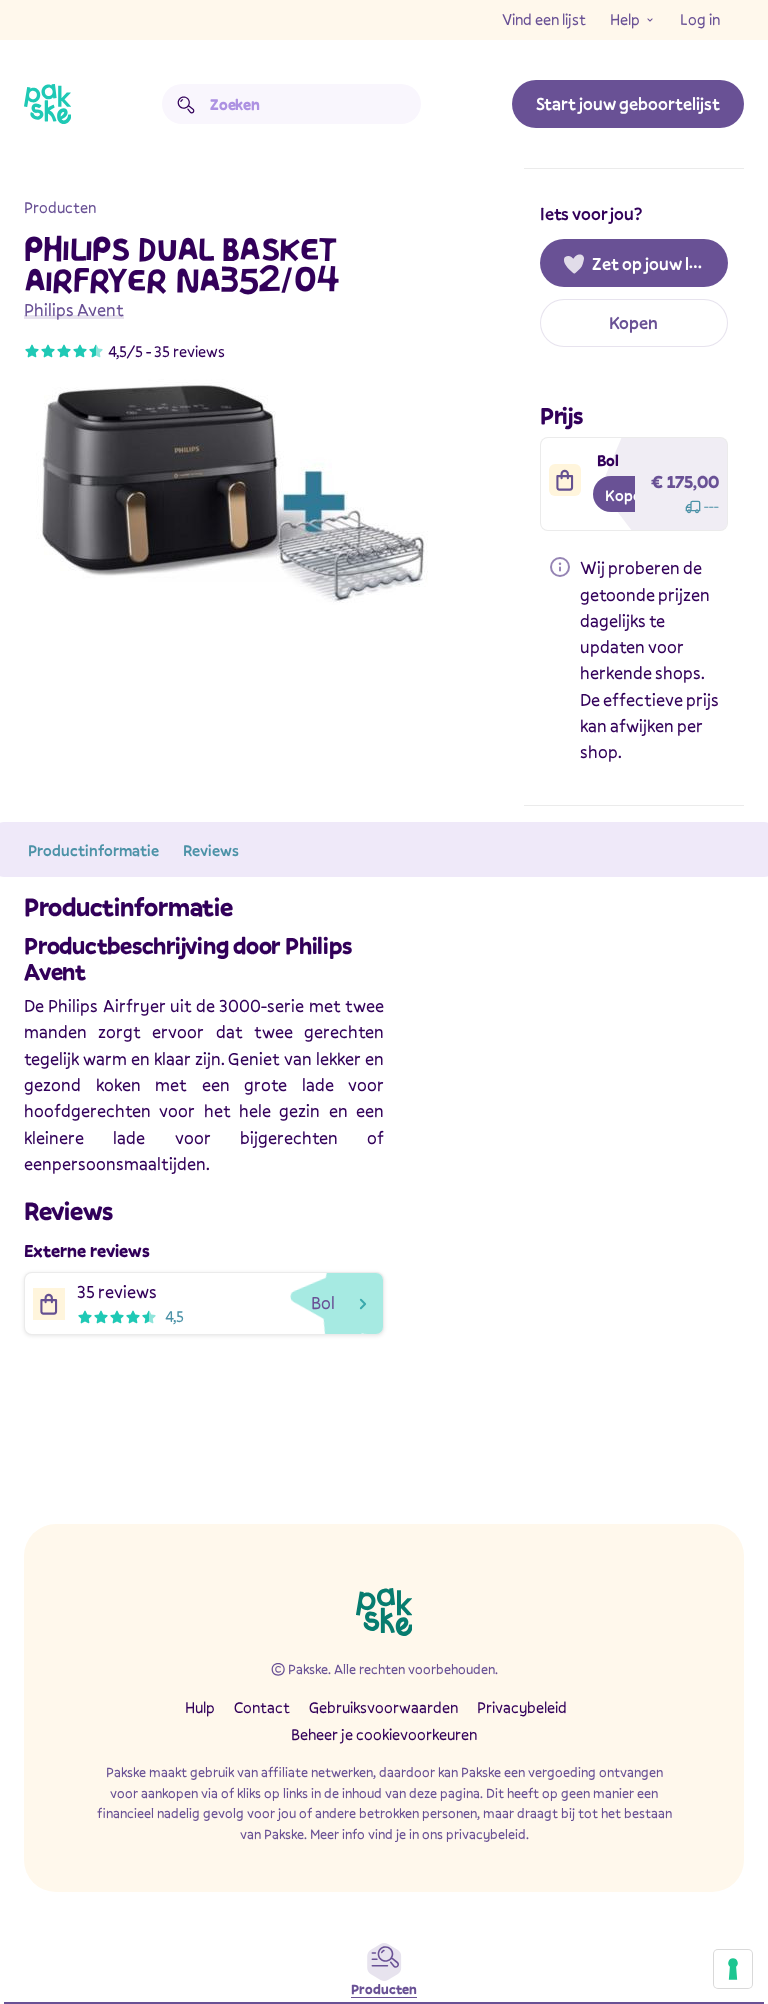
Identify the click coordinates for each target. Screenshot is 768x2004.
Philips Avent (74, 309)
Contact (262, 1707)
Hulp (200, 1707)
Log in (700, 19)
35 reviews (189, 351)
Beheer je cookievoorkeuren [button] (384, 1734)
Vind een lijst (544, 19)
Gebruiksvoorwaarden (383, 1707)
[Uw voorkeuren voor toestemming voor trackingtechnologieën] (733, 1969)
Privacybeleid (522, 1707)
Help (625, 19)
